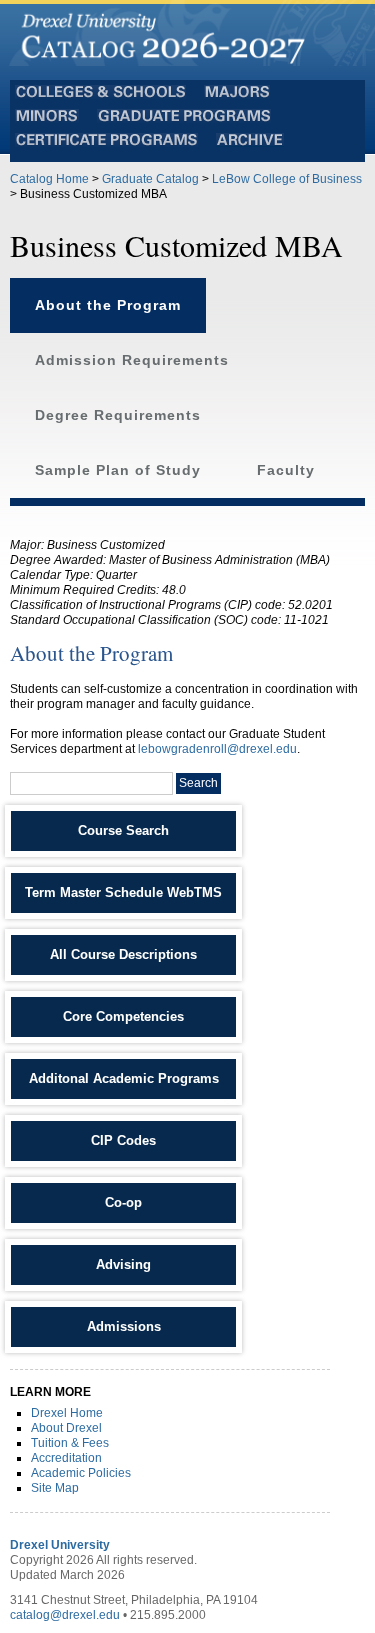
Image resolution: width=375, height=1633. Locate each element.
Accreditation (66, 1458)
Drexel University (60, 1545)
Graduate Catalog (150, 179)
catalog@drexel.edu (65, 1615)
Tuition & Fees (70, 1443)
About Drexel (66, 1428)
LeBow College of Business (287, 179)
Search (198, 783)
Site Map (55, 1488)
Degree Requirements (118, 415)
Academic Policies (81, 1473)
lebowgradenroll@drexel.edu (217, 749)
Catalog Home (49, 179)
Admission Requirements (132, 360)
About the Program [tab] (108, 305)
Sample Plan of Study (118, 470)
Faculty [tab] (286, 470)
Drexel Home (67, 1413)
